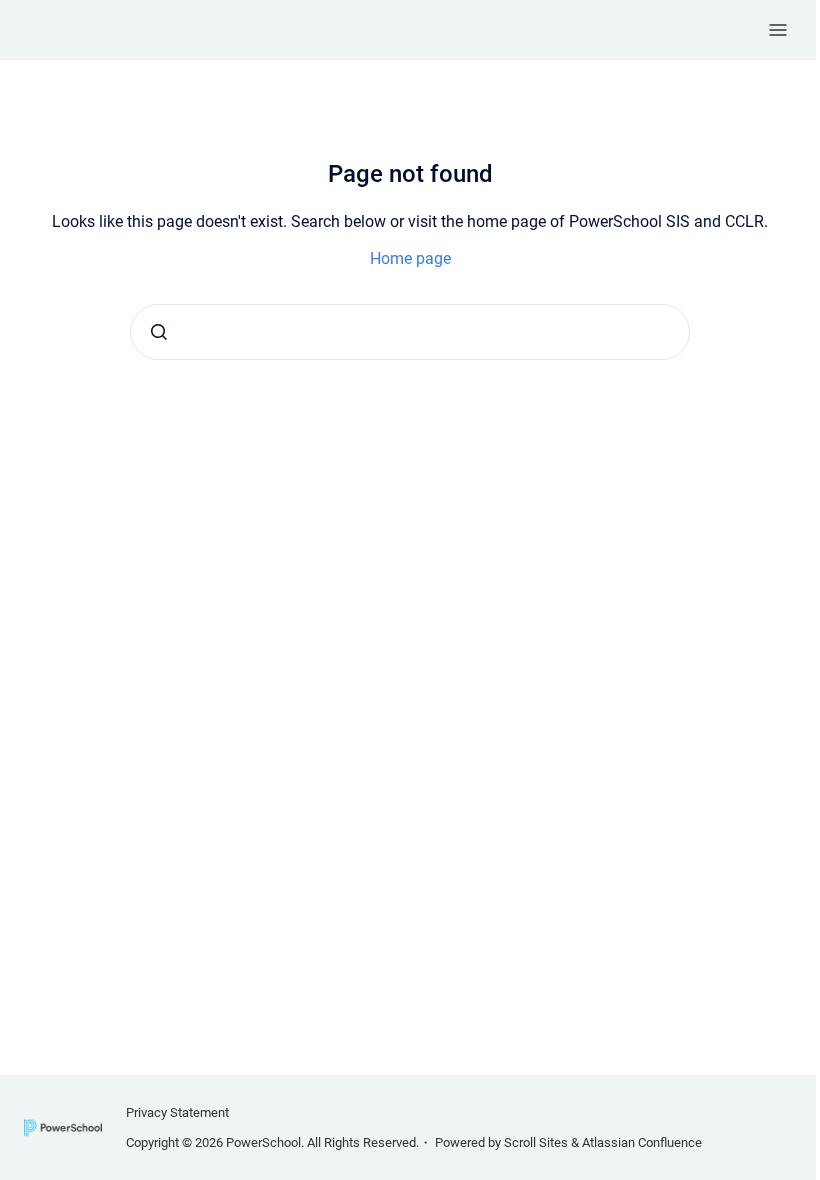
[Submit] (159, 332)
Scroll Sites (536, 1142)
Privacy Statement (177, 1112)
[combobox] (410, 332)
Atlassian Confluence (642, 1142)
